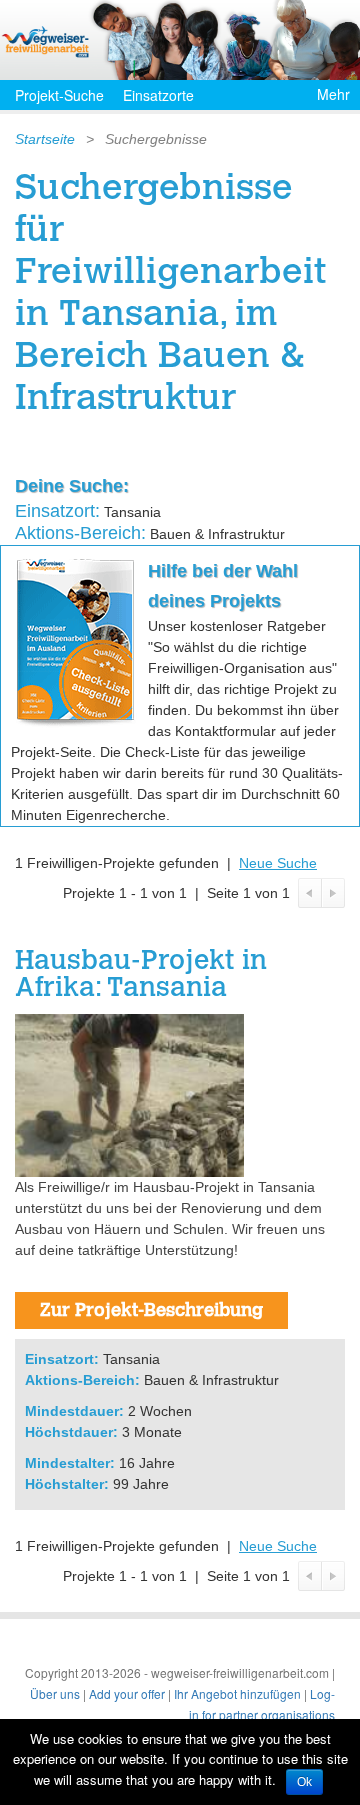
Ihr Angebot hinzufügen (237, 1693)
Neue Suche (278, 863)
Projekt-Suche (59, 95)
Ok (304, 1782)
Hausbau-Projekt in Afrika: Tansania (141, 976)
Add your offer (127, 1693)
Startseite (45, 139)
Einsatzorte (158, 95)
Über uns (55, 1693)
